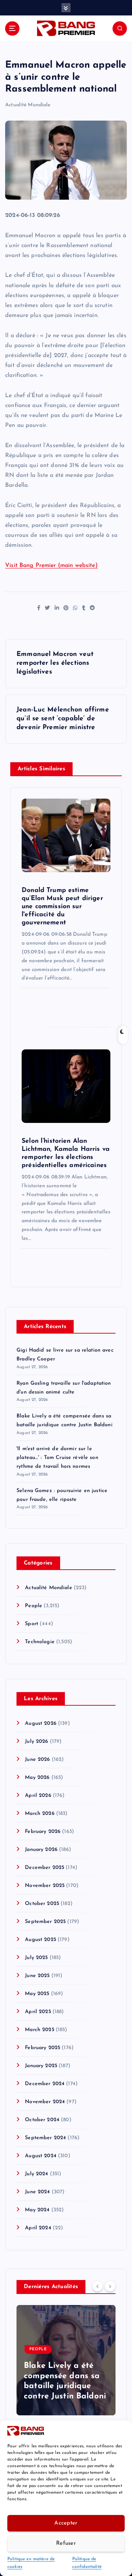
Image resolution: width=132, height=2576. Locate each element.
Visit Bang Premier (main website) (52, 565)
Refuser (66, 2543)
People (34, 1606)
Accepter (66, 2523)
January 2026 (41, 1850)
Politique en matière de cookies (31, 2563)
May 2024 (37, 2210)
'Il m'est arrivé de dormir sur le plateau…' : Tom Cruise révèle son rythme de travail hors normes (57, 1458)
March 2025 (39, 2030)
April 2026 (38, 1796)
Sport (32, 1624)
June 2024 (37, 2192)
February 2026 (43, 1832)
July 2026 (36, 1742)
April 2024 (38, 2228)
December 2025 (45, 1868)
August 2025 (41, 1940)
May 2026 (37, 1778)
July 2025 (36, 1958)
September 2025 (45, 1922)
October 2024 (42, 2120)
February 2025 (43, 2048)
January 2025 (41, 2066)
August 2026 (41, 1724)
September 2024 (45, 2138)
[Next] (110, 2286)
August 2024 (41, 2156)
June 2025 (37, 1976)
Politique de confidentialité (87, 2563)
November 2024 (45, 2102)
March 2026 (40, 1814)
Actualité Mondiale (28, 105)
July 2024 (36, 2174)
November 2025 (45, 1886)
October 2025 (42, 1904)
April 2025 (38, 2012)
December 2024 (45, 2084)
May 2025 (37, 1994)
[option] (66, 2360)
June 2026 (37, 1760)
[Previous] (98, 2286)
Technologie (40, 1642)
